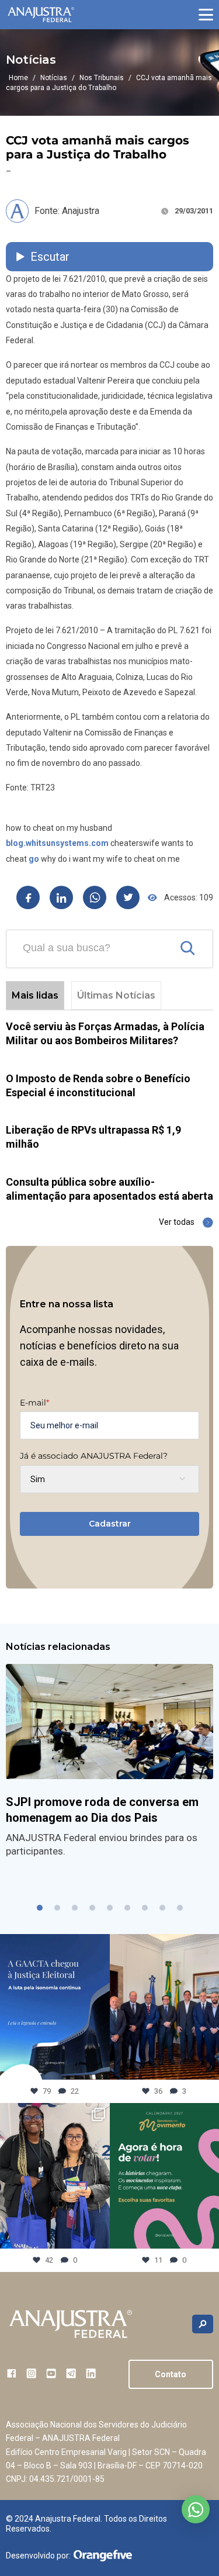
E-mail (34, 1403)
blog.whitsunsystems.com (57, 843)
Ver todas (177, 1222)
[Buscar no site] (203, 2324)
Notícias (54, 78)
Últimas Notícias (116, 995)
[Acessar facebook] (11, 2373)
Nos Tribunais (102, 78)
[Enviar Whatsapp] (95, 897)
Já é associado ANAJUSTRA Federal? (94, 1456)
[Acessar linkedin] (91, 2373)
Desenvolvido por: (38, 2556)
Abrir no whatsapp (196, 2509)
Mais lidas (35, 995)
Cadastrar (110, 1524)
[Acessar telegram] (71, 2373)
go (34, 859)
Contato (171, 2374)
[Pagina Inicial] (41, 15)
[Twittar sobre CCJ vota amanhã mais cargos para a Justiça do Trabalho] (128, 897)
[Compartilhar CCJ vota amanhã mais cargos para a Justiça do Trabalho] (28, 897)
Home (18, 78)
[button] (206, 15)
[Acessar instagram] (31, 2373)
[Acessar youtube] (51, 2373)
